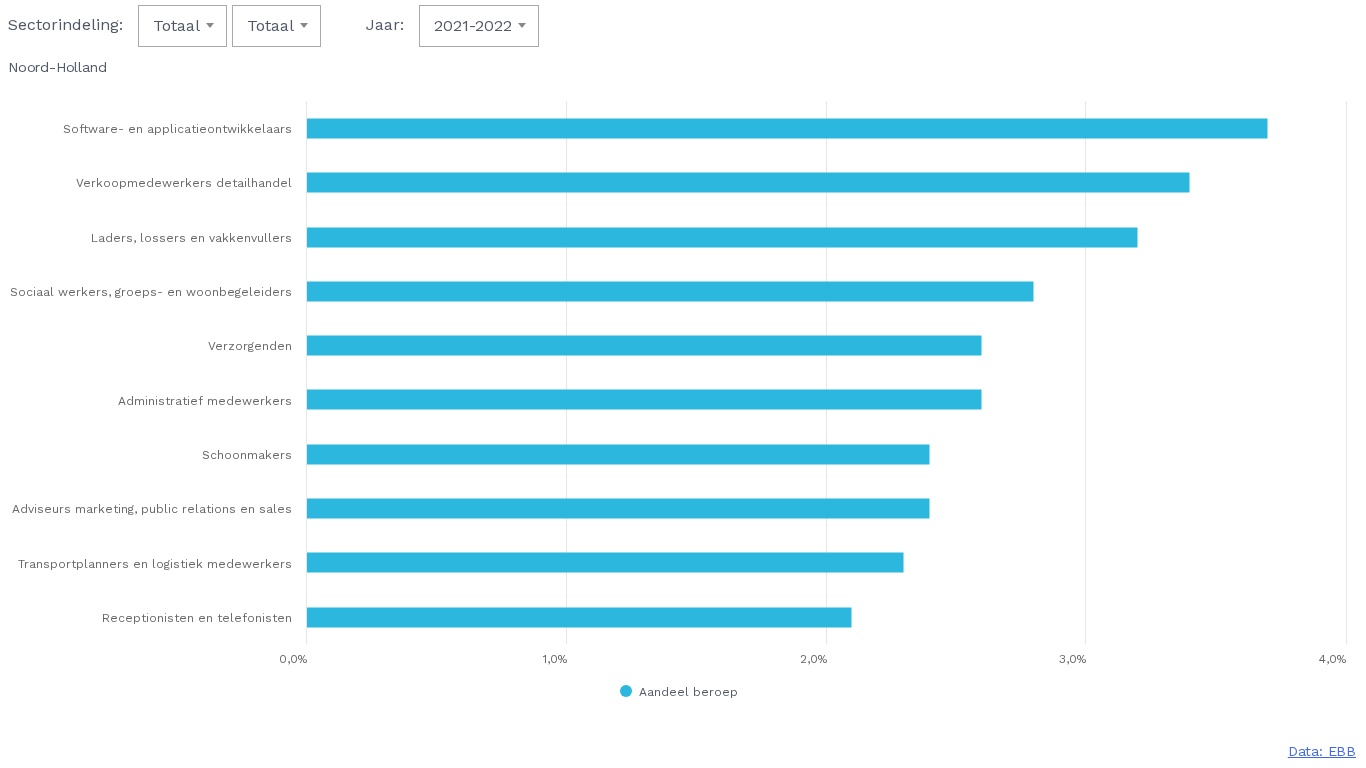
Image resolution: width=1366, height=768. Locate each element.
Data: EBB (1322, 751)
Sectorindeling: (65, 24)
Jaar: (385, 24)
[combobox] (182, 26)
